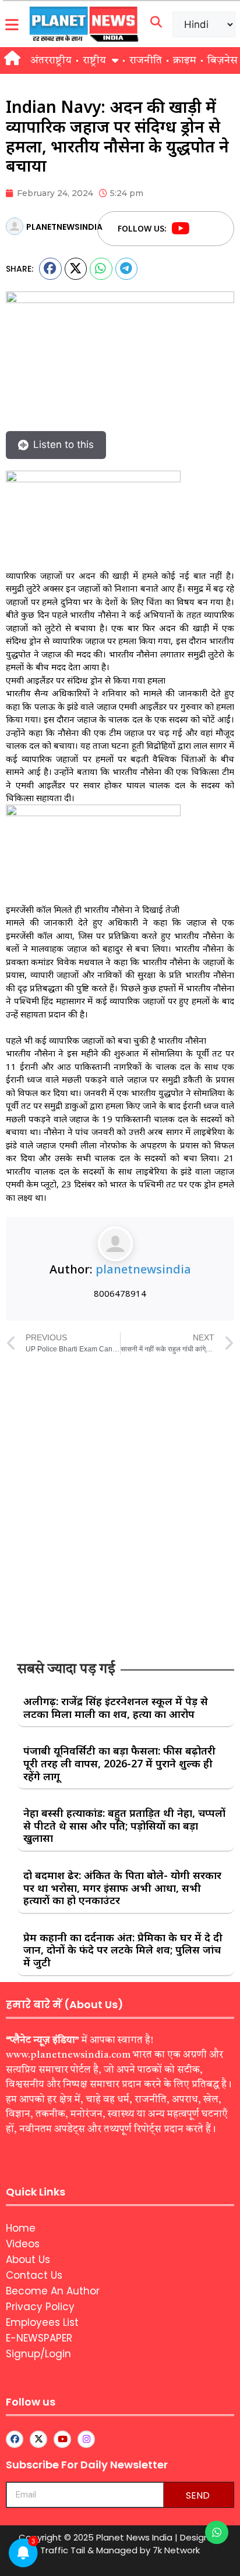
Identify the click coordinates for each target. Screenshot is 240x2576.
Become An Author (53, 2291)
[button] (50, 269)
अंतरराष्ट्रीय (51, 61)
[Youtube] (181, 229)
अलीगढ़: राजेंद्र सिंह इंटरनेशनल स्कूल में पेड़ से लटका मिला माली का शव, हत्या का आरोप (116, 1707)
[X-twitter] (38, 2439)
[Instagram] (86, 2439)
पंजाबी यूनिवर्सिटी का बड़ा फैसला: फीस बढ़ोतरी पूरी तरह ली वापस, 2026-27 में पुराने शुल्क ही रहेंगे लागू (119, 1763)
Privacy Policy (40, 2307)
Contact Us (34, 2275)
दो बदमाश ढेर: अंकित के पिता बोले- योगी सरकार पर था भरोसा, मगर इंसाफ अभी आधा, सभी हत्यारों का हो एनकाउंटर (122, 1887)
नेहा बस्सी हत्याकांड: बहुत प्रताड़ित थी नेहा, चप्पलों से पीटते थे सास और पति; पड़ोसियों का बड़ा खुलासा (124, 1825)
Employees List (42, 2322)
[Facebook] (203, 229)
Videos (23, 2244)
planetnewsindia (143, 1269)
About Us (28, 2260)
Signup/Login (38, 2354)
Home (21, 2228)
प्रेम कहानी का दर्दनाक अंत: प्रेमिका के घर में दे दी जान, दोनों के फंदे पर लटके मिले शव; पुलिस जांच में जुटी (123, 1950)
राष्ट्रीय (94, 61)
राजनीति (146, 61)
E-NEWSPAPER (39, 2338)
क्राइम (185, 61)
